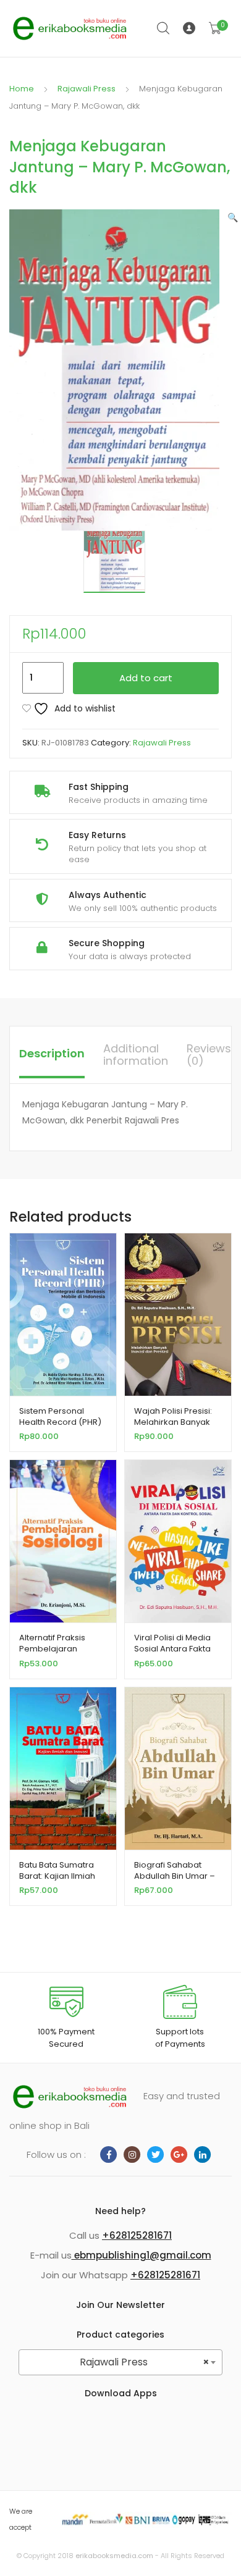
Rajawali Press (87, 89)
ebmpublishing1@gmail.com (142, 2255)
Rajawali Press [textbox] (145, 2362)
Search (164, 28)
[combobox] (120, 2362)
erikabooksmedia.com (114, 2556)
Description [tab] (52, 1053)
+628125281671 (137, 2235)
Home (22, 89)
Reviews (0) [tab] (209, 1055)
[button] (233, 217)
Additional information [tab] (136, 1055)
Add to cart (146, 678)
